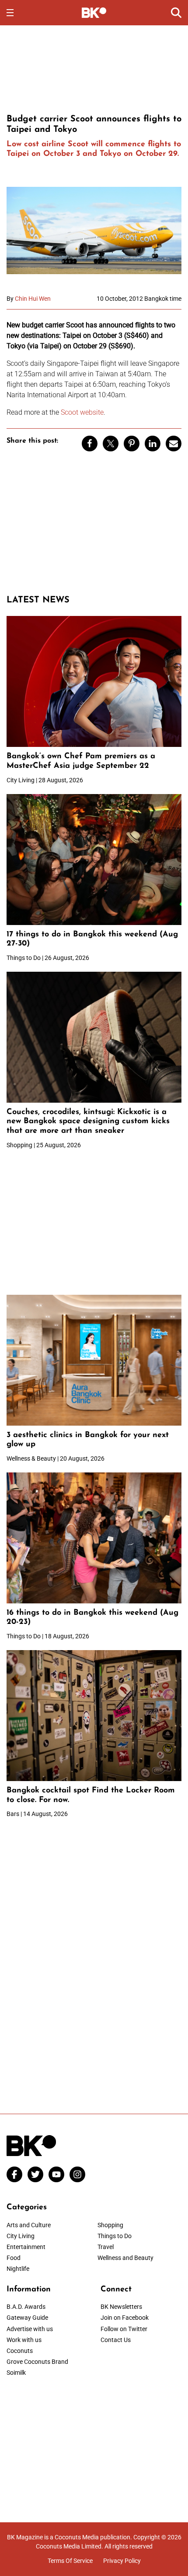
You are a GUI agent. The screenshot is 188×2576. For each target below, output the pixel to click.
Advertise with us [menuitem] (30, 2329)
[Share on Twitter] (111, 444)
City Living (21, 2236)
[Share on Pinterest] (132, 444)
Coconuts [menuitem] (20, 2351)
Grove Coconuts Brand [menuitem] (37, 2362)
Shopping (110, 2225)
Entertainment (26, 2247)
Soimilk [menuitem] (16, 2373)
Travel (106, 2247)
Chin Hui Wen (33, 299)
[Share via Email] (174, 444)
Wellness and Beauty (125, 2258)
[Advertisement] (94, 68)
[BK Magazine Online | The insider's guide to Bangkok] (94, 12)
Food (14, 2258)
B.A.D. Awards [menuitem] (26, 2307)
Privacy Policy (122, 2561)
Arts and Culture (29, 2225)
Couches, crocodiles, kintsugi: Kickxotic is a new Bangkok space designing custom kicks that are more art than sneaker (88, 1122)
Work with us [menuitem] (24, 2340)
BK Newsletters (121, 2307)
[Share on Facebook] (90, 444)
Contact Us (116, 2340)
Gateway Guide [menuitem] (27, 2318)
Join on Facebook (125, 2318)
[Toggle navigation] (10, 13)
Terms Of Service (70, 2561)
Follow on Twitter (124, 2329)
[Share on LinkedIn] (153, 444)
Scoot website (82, 412)
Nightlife (18, 2269)
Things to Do (115, 2236)
